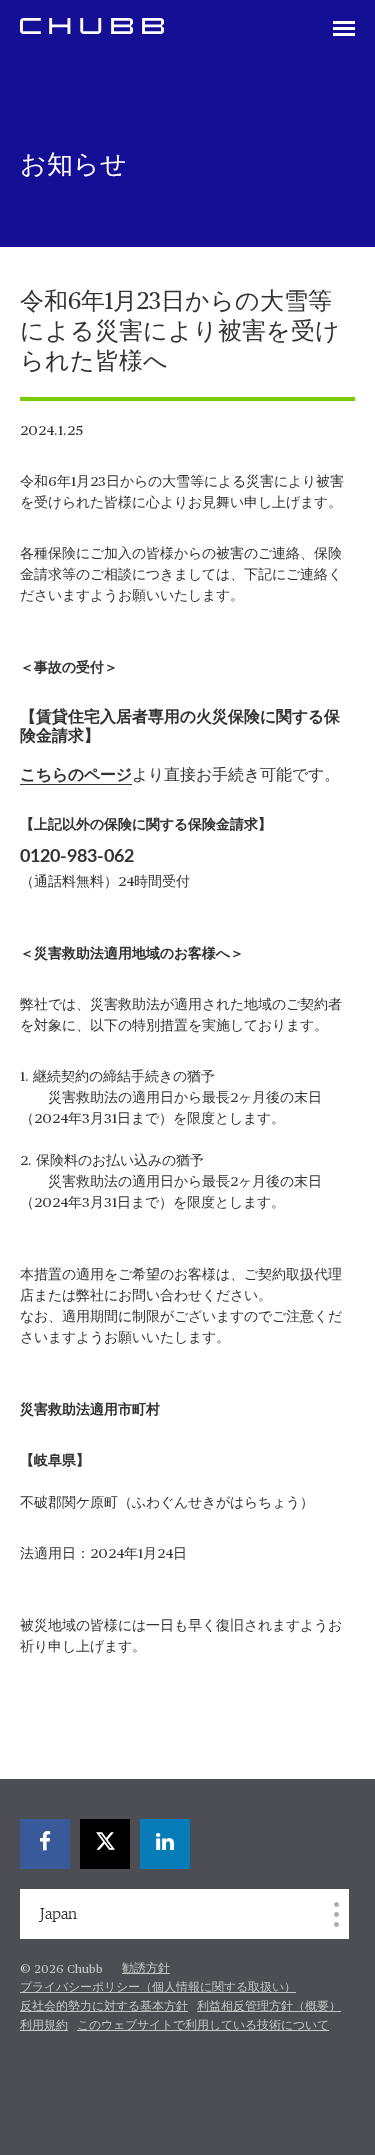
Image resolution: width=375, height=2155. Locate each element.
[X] (105, 1844)
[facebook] (45, 1844)
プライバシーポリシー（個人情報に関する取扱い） (158, 1988)
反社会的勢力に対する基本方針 (104, 2007)
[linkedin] (165, 1844)
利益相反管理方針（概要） (269, 2007)
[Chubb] (92, 25)
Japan (58, 1914)
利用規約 (44, 2026)
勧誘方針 (146, 1969)
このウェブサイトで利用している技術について (203, 2026)
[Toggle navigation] (344, 30)
